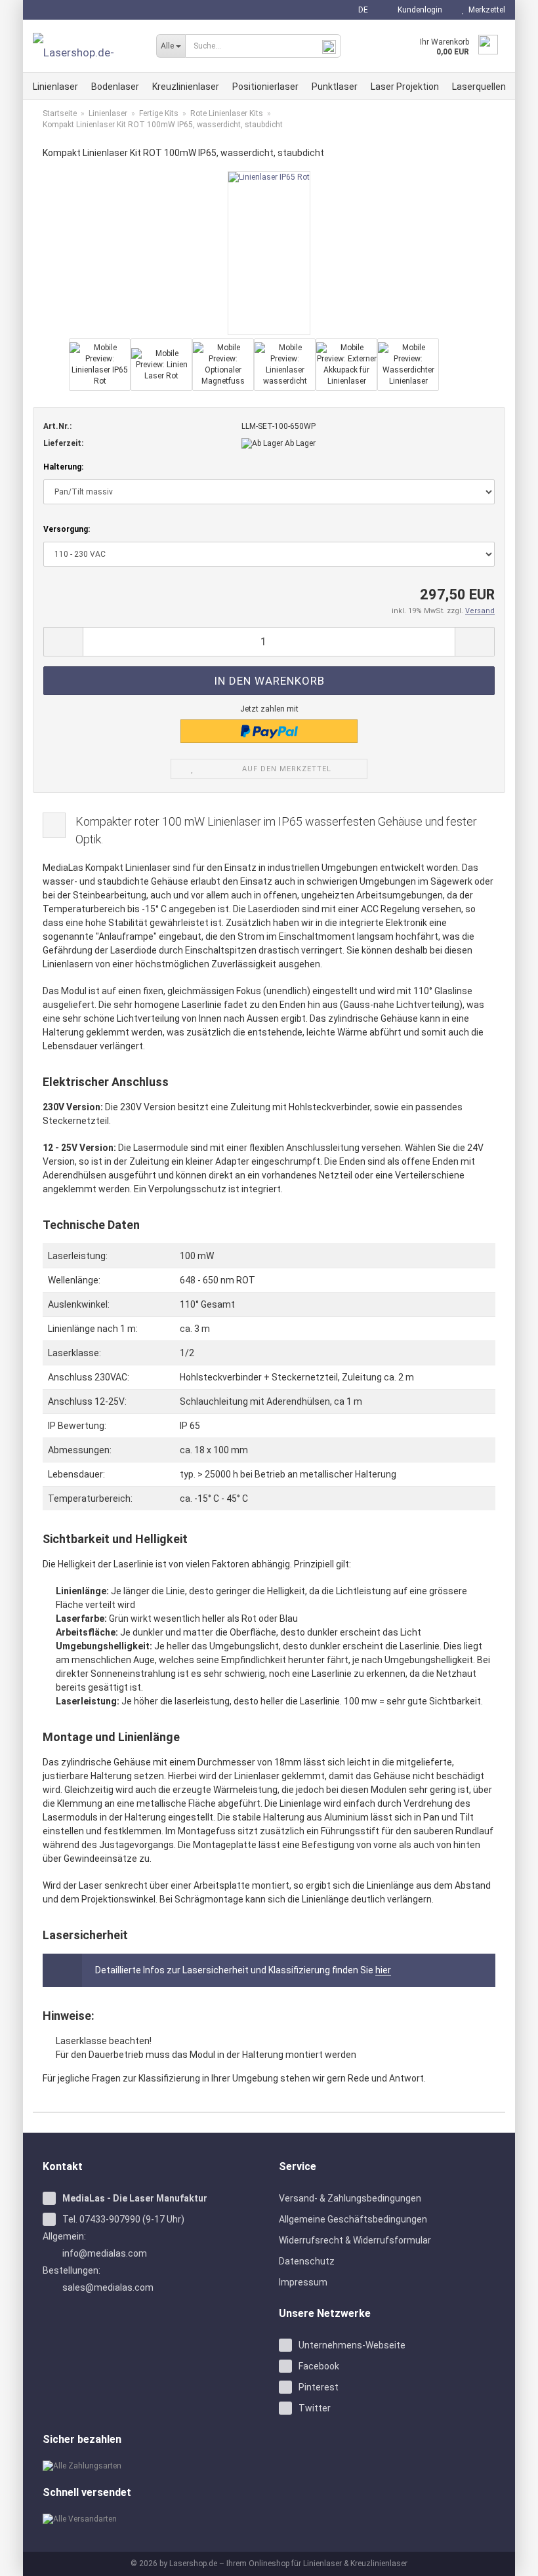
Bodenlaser (115, 87)
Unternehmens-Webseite (352, 2345)
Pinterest (319, 2387)
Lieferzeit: (63, 443)
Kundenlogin (418, 10)
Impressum (303, 2282)
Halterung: (63, 467)
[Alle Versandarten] (151, 2519)
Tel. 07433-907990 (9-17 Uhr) (123, 2219)
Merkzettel (485, 10)
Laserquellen (479, 87)
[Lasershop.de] (85, 46)
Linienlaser (55, 87)
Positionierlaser (265, 87)
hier (383, 1970)
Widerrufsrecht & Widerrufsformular (355, 2240)
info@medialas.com (105, 2253)
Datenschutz (307, 2261)
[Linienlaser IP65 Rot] (269, 252)
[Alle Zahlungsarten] (151, 2466)
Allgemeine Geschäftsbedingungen (353, 2219)
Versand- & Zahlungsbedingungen (350, 2198)
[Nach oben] (512, 2556)
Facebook (319, 2366)
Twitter (315, 2408)
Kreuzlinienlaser (186, 87)
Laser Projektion (405, 87)
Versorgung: (67, 529)
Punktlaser (335, 87)
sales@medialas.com (108, 2287)
